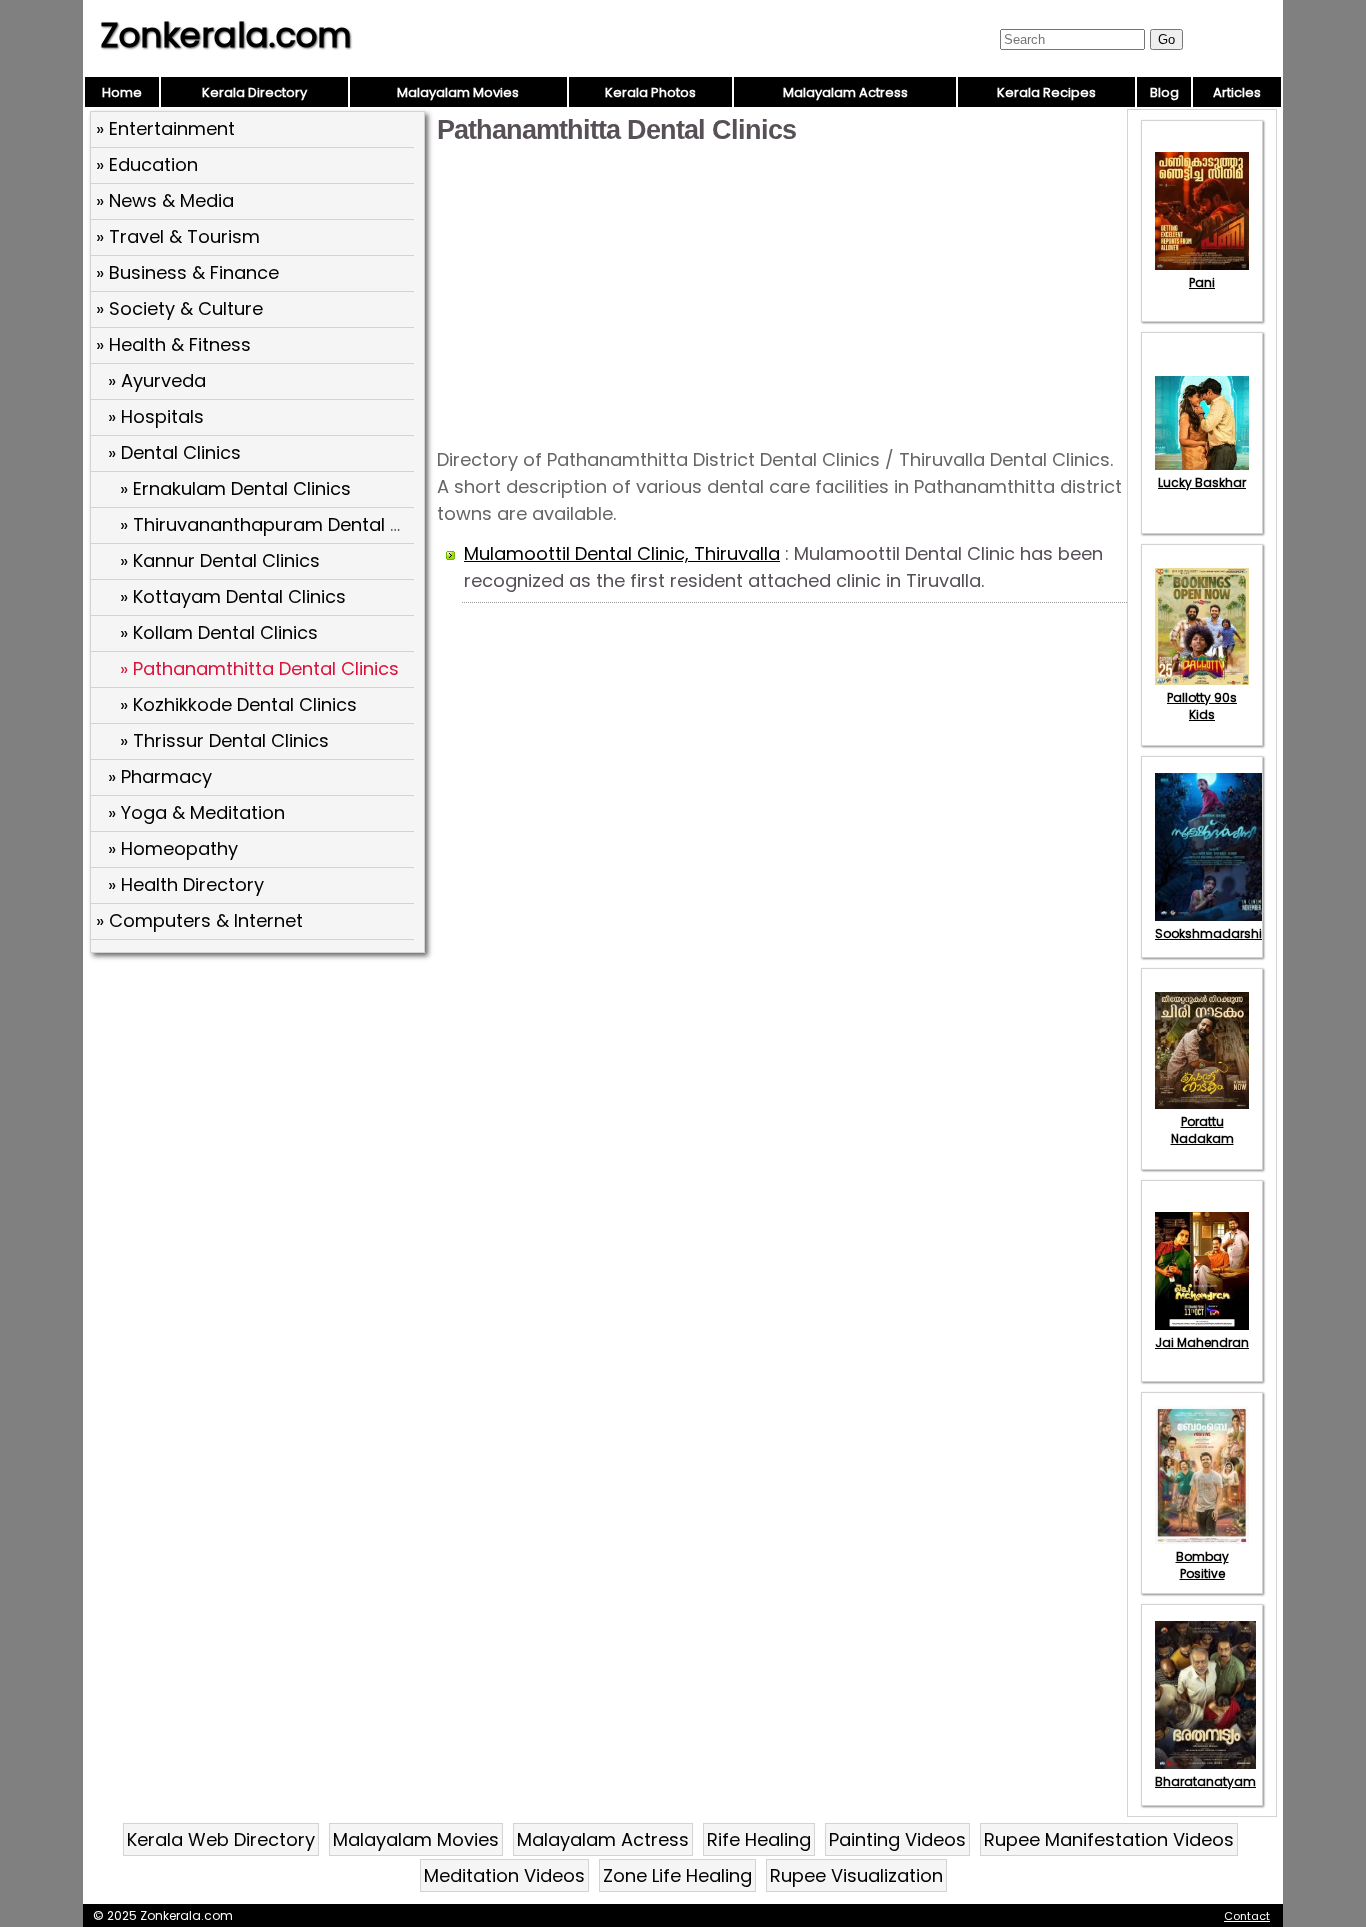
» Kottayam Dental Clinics (233, 596)
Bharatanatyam (1205, 1781)
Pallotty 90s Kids (1202, 706)
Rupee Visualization (856, 1875)
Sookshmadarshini (1214, 933)
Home (122, 92)
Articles (1237, 92)
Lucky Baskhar (1202, 482)
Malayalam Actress (845, 92)
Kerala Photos (650, 92)
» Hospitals (156, 416)
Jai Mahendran (1202, 1342)
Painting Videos (897, 1839)
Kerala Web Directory (221, 1839)
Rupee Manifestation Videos (1109, 1839)
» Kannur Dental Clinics (220, 560)
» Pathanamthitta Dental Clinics (259, 668)
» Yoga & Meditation (196, 812)
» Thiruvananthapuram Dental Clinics (284, 524)
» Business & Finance (187, 272)
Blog (1164, 92)
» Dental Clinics (174, 452)
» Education (147, 164)
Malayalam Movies (458, 92)
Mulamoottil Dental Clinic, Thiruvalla (622, 553)
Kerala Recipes (1046, 92)
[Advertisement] (260, 1105)
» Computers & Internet (199, 920)
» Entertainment (165, 128)
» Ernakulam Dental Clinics (235, 488)
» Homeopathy (173, 848)
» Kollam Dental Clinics (219, 632)
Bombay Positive (1202, 1565)
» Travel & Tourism (178, 236)
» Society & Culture (179, 308)
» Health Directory (186, 884)
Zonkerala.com (226, 35)
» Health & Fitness (173, 344)
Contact (1247, 1916)
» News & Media (165, 200)
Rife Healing (759, 1839)
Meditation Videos (504, 1875)
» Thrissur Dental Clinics (224, 740)
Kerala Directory (254, 92)
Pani (1202, 282)
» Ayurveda (157, 380)
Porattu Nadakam (1202, 1130)
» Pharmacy (160, 776)
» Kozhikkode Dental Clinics (238, 704)
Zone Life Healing (677, 1875)
